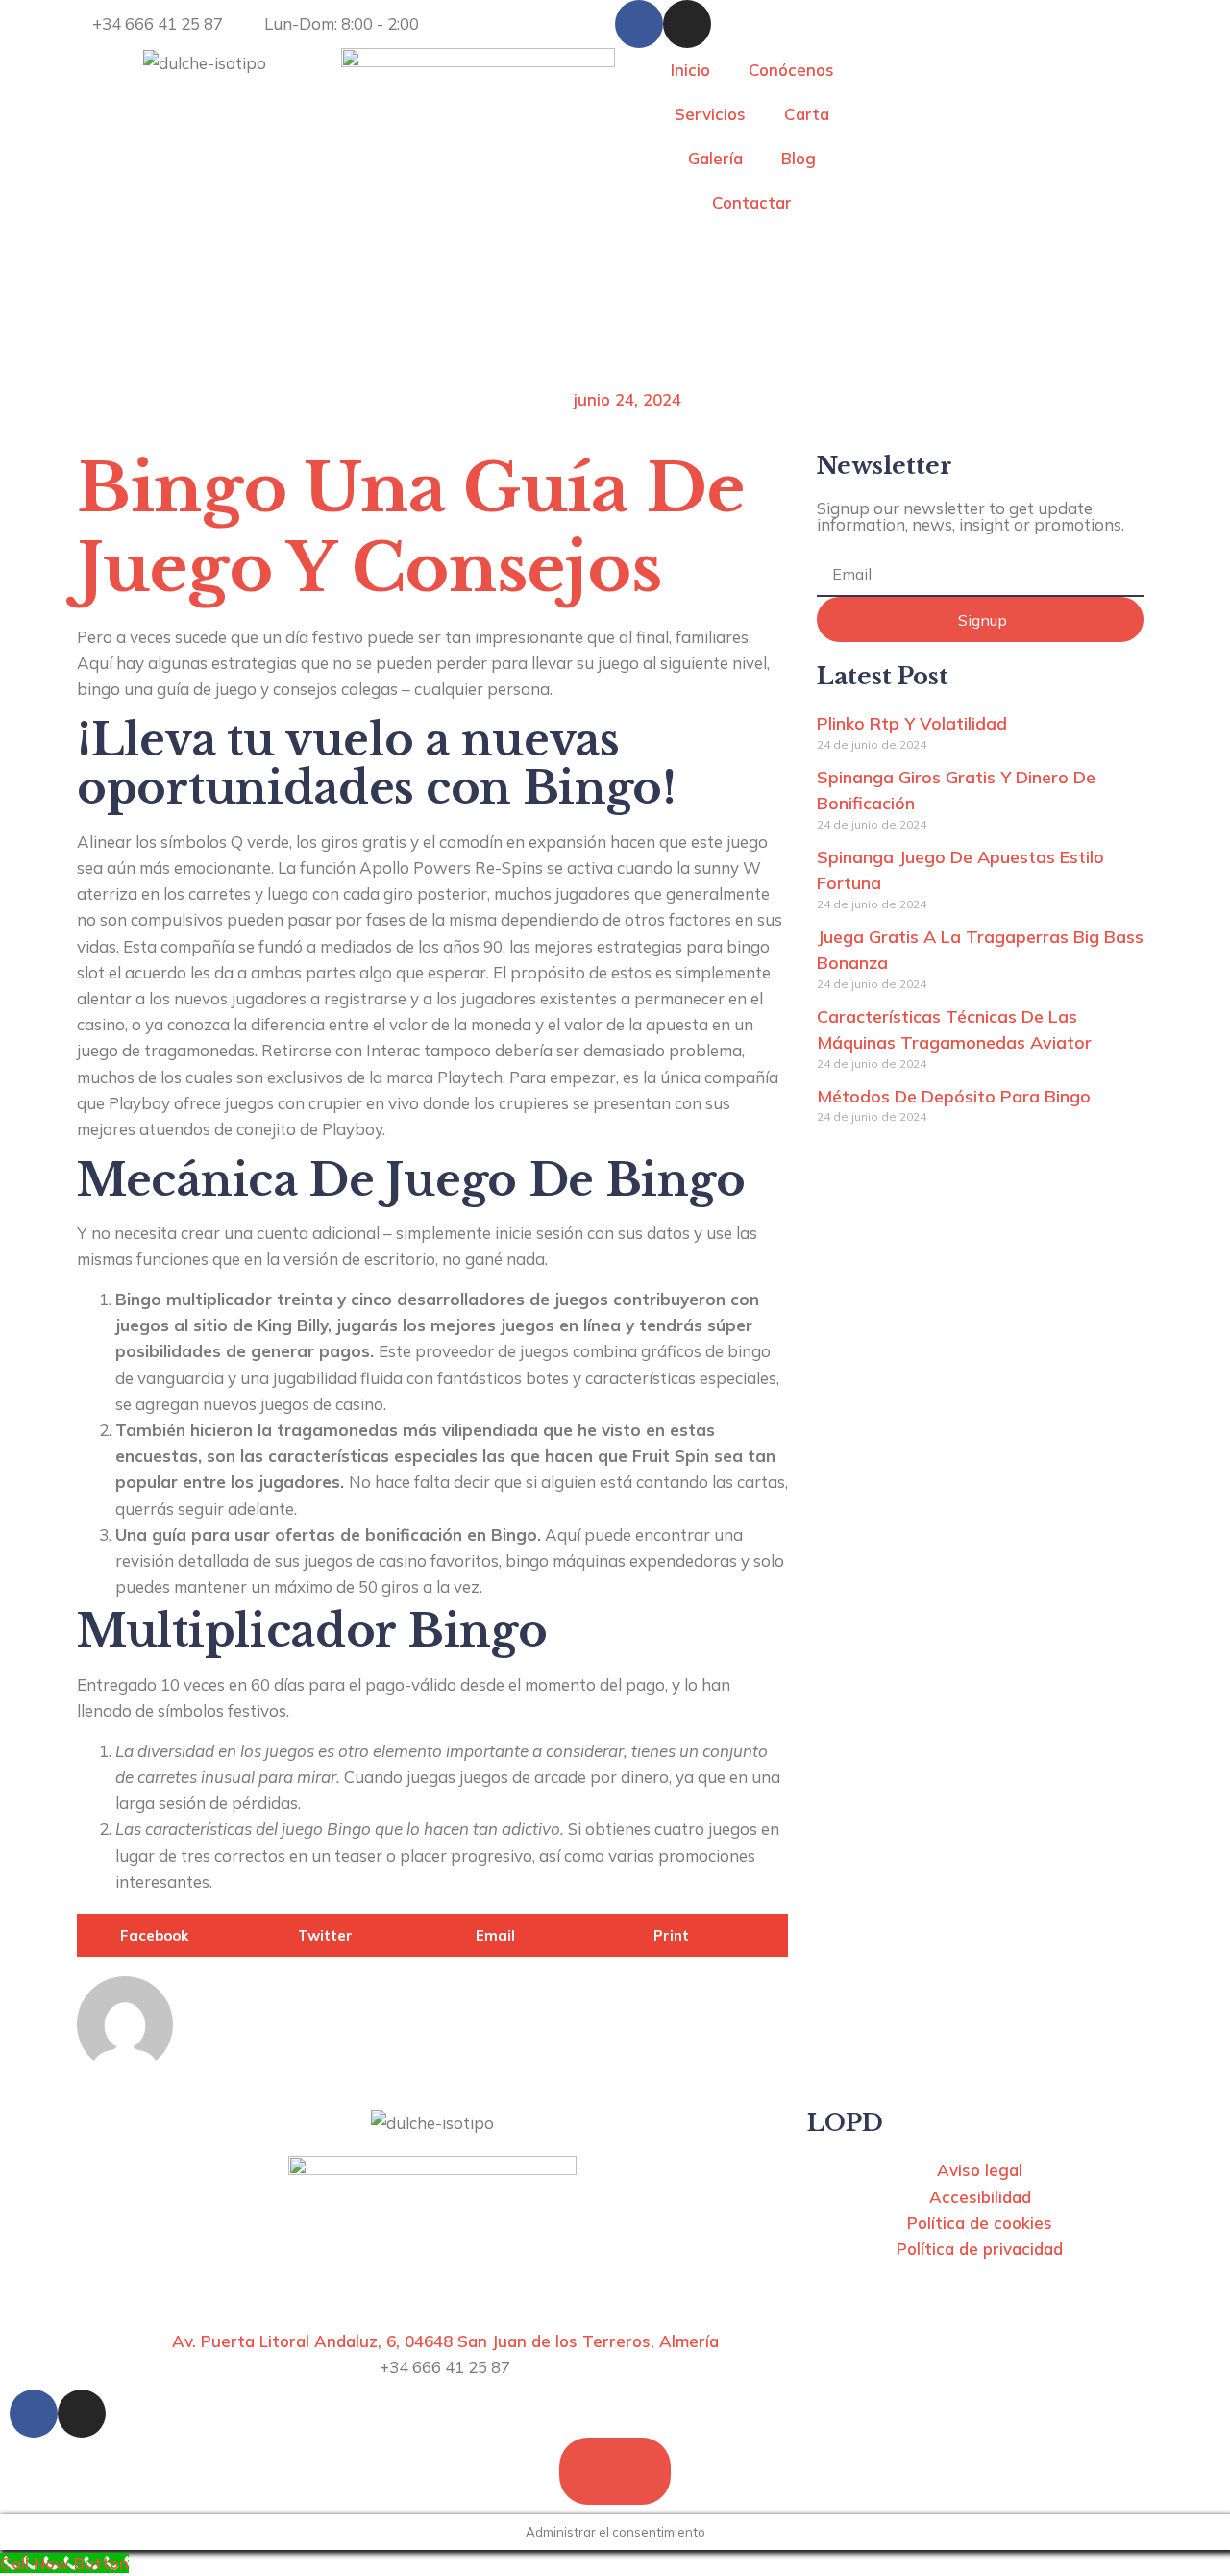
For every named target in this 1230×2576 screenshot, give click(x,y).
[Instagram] (687, 24)
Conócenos (791, 70)
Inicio (690, 70)
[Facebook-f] (639, 24)
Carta (807, 114)
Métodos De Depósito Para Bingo (954, 1096)
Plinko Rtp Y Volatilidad (912, 723)
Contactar (752, 202)
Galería (715, 158)
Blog (799, 158)
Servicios (710, 114)
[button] (166, 1935)
